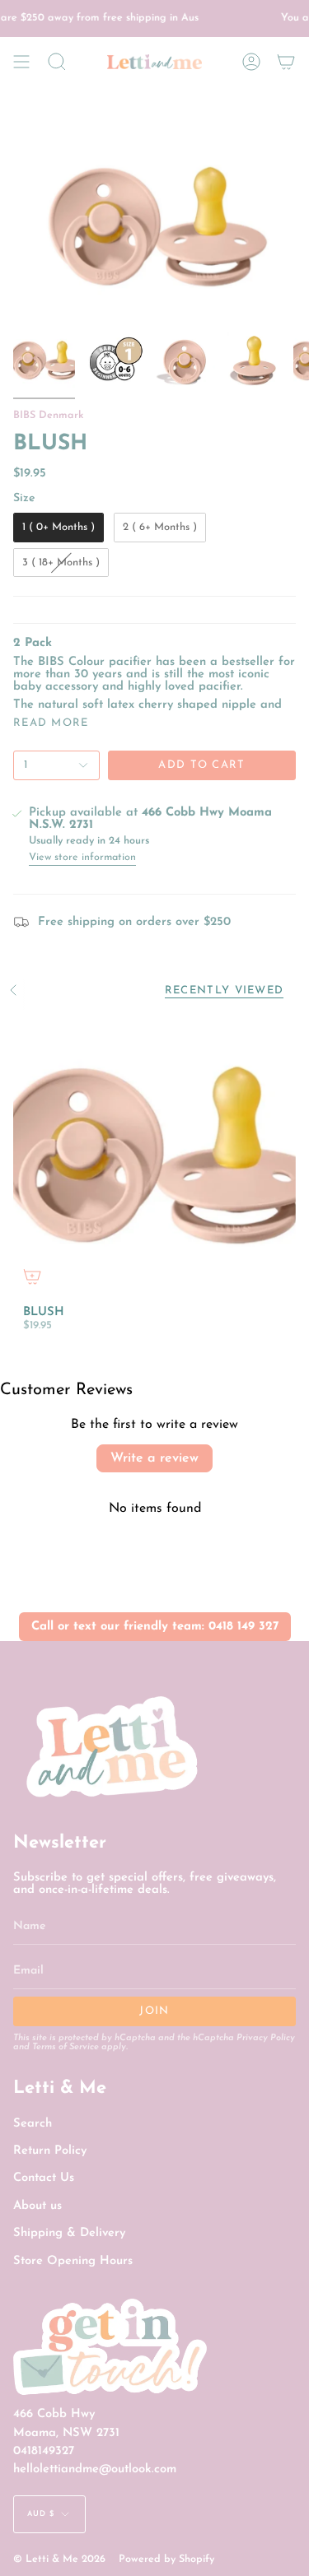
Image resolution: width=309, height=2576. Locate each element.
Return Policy (50, 2151)
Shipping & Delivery (69, 2233)
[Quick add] (32, 1276)
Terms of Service (66, 2047)
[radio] (59, 528)
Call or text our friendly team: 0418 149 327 (155, 1627)
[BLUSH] (154, 1154)
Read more (51, 723)
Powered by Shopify (166, 2560)
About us (37, 2206)
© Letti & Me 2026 (59, 2560)
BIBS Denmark (49, 416)
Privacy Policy (266, 2038)
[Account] (251, 62)
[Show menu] (21, 62)
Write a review (154, 1458)
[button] (57, 62)
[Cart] (286, 62)
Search (33, 2124)
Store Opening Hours (73, 2261)
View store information (82, 858)
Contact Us (44, 2178)
